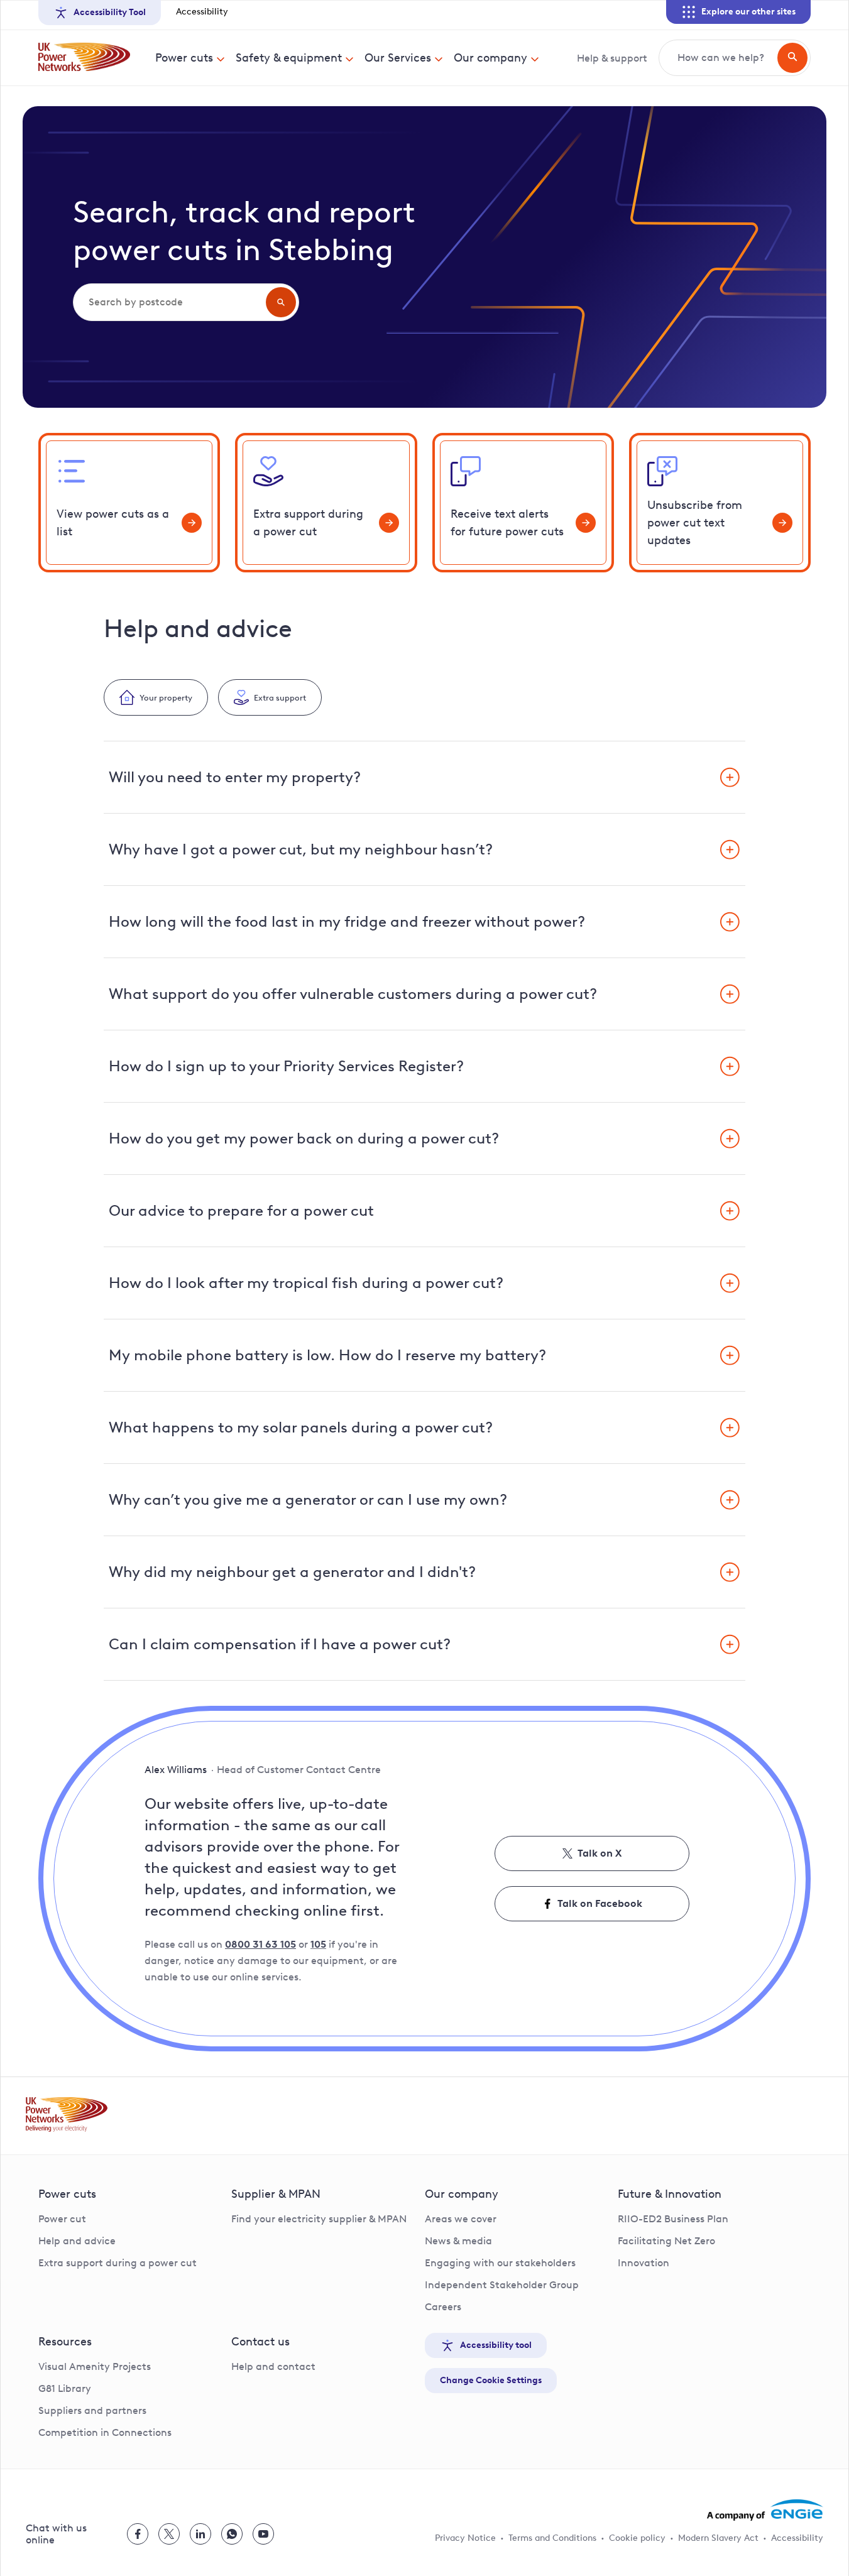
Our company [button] (490, 58)
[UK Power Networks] (84, 58)
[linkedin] (200, 2534)
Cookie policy (637, 2538)
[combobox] (168, 302)
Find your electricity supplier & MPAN (319, 2219)
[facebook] (138, 2534)
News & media (458, 2241)
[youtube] (263, 2534)
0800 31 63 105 (260, 1944)
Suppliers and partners (92, 2410)
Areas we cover (461, 2219)
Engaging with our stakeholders (500, 2263)
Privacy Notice (465, 2538)
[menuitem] (190, 58)
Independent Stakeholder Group (502, 2285)
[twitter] (169, 2534)
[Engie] (765, 2510)
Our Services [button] (398, 58)
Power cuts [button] (184, 58)
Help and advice (77, 2241)
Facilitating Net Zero (666, 2241)
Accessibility (202, 12)
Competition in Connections (105, 2432)
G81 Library (65, 2388)
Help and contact (273, 2366)
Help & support (612, 58)
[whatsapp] (232, 2534)
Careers (443, 2307)
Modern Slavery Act (718, 2538)
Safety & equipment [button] (289, 58)
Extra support (280, 697)
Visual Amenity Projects (95, 2366)
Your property (166, 697)
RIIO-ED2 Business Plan (673, 2219)
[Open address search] (281, 302)
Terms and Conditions (552, 2538)
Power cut (62, 2219)
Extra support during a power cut (118, 2263)
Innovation (644, 2263)
